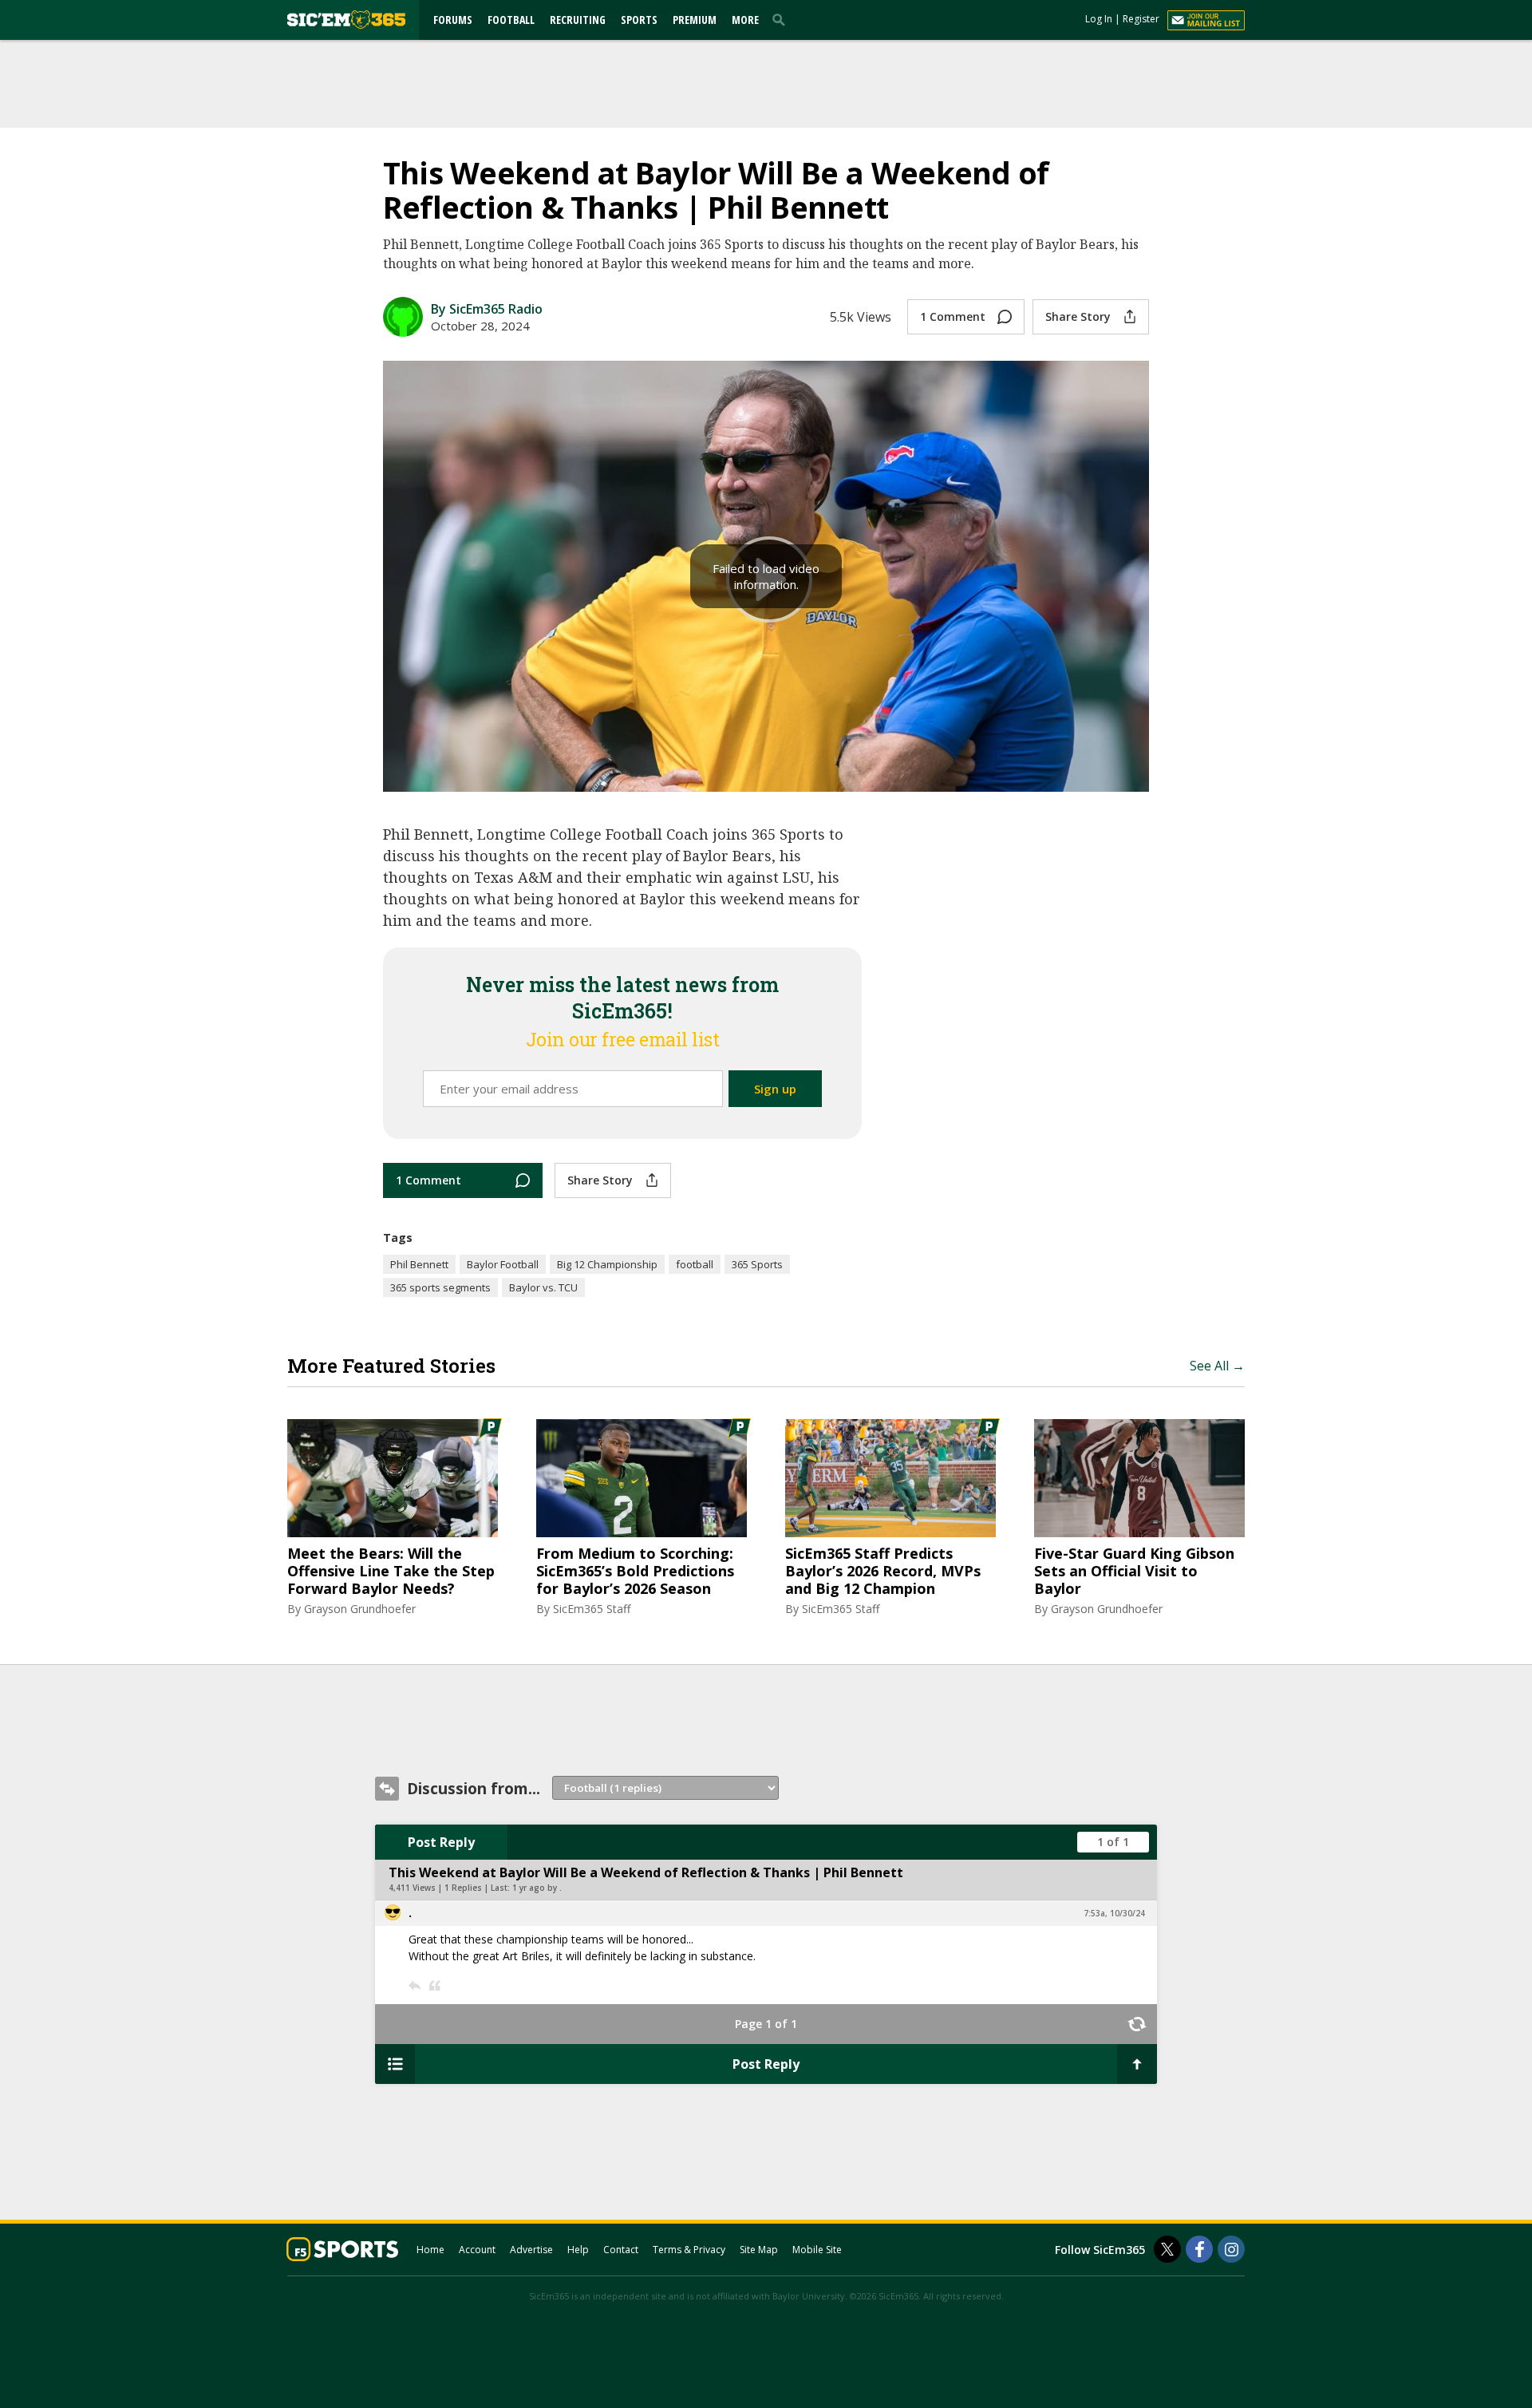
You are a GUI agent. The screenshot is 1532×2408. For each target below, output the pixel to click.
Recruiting (578, 20)
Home (430, 2250)
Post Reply (441, 1842)
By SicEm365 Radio (487, 309)
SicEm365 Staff (592, 1609)
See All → (1217, 1366)
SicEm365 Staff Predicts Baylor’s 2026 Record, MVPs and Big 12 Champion (883, 1571)
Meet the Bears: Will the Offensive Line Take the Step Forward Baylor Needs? (391, 1571)
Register (1141, 19)
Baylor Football (503, 1264)
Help (578, 2250)
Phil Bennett (419, 1264)
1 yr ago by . (537, 1888)
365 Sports (757, 1264)
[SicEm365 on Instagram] (1231, 2249)
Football (511, 20)
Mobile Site (817, 2250)
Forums (453, 20)
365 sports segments (440, 1287)
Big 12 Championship (607, 1264)
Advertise (531, 2250)
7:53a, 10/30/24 (1114, 1913)
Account (477, 2250)
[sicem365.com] (346, 20)
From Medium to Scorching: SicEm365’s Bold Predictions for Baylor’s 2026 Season (635, 1571)
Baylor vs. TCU (543, 1287)
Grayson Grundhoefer (360, 1609)
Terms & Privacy (689, 2250)
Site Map (759, 2250)
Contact (621, 2250)
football (695, 1264)
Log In (1099, 19)
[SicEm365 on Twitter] (1167, 2249)
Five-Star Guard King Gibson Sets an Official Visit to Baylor (1134, 1571)
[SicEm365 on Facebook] (1199, 2249)
